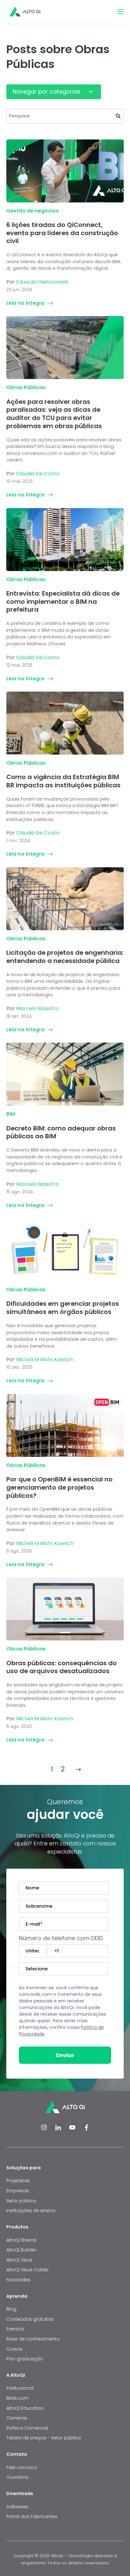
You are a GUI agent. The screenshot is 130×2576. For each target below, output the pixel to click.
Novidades (18, 2280)
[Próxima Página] (78, 1769)
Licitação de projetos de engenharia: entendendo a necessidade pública (65, 957)
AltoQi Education (25, 2408)
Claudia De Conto (38, 474)
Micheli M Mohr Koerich (45, 1359)
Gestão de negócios (32, 211)
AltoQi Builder (21, 2250)
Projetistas (18, 2181)
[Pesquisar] (118, 116)
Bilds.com (17, 2398)
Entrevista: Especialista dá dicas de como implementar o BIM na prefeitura (63, 601)
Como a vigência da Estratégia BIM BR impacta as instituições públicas (63, 781)
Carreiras (17, 2418)
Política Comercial (27, 2428)
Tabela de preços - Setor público (44, 2438)
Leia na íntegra (25, 303)
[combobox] (65, 116)
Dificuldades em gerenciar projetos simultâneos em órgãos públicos (63, 1308)
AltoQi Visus (19, 2260)
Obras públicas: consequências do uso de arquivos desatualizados (62, 1667)
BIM (11, 1114)
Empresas (18, 2191)
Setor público (21, 2201)
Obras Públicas (26, 387)
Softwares (17, 2507)
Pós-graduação (25, 2359)
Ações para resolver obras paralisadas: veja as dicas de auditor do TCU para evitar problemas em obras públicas (54, 414)
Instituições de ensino (31, 2211)
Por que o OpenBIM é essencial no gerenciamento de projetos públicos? (59, 1487)
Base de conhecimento (33, 2339)
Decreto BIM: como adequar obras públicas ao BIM (61, 1132)
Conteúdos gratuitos (30, 2319)
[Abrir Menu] (121, 12)
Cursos (14, 2349)
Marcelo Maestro (37, 1008)
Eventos (15, 2329)
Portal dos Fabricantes (32, 2517)
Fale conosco (22, 2467)
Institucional (20, 2388)
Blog (11, 2309)
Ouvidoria (17, 2477)
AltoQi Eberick (21, 2240)
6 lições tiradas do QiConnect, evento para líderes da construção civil (62, 233)
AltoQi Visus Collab (27, 2270)
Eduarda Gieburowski (42, 282)
